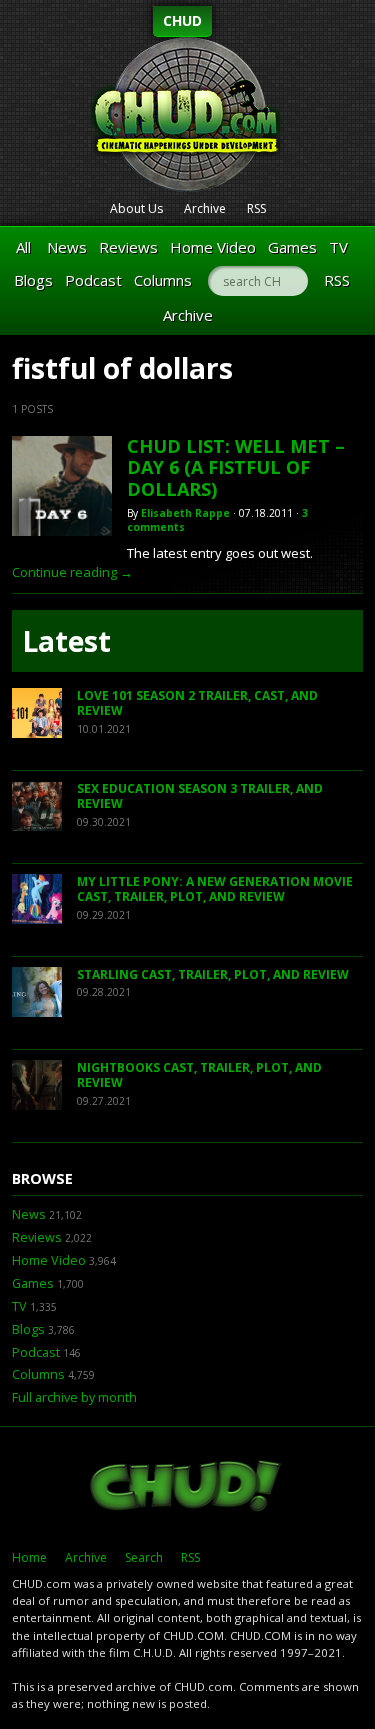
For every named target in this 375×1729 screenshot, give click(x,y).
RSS (256, 208)
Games (292, 247)
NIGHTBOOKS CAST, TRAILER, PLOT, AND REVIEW (199, 1075)
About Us (136, 208)
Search (144, 1557)
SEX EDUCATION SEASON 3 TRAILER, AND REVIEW (200, 796)
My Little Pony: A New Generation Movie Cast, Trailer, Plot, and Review (215, 889)
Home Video (213, 247)
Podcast (93, 280)
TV (338, 247)
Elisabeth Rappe (185, 513)
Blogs (33, 280)
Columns (163, 280)
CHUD (182, 20)
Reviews (128, 247)
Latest (66, 641)
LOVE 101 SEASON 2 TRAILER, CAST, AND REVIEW (197, 703)
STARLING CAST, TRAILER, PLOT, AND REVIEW (213, 974)
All (23, 247)
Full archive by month (74, 1397)
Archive (205, 208)
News (67, 247)
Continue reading (72, 572)
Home (29, 1557)
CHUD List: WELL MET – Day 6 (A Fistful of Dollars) (236, 467)
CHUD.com (187, 1488)
